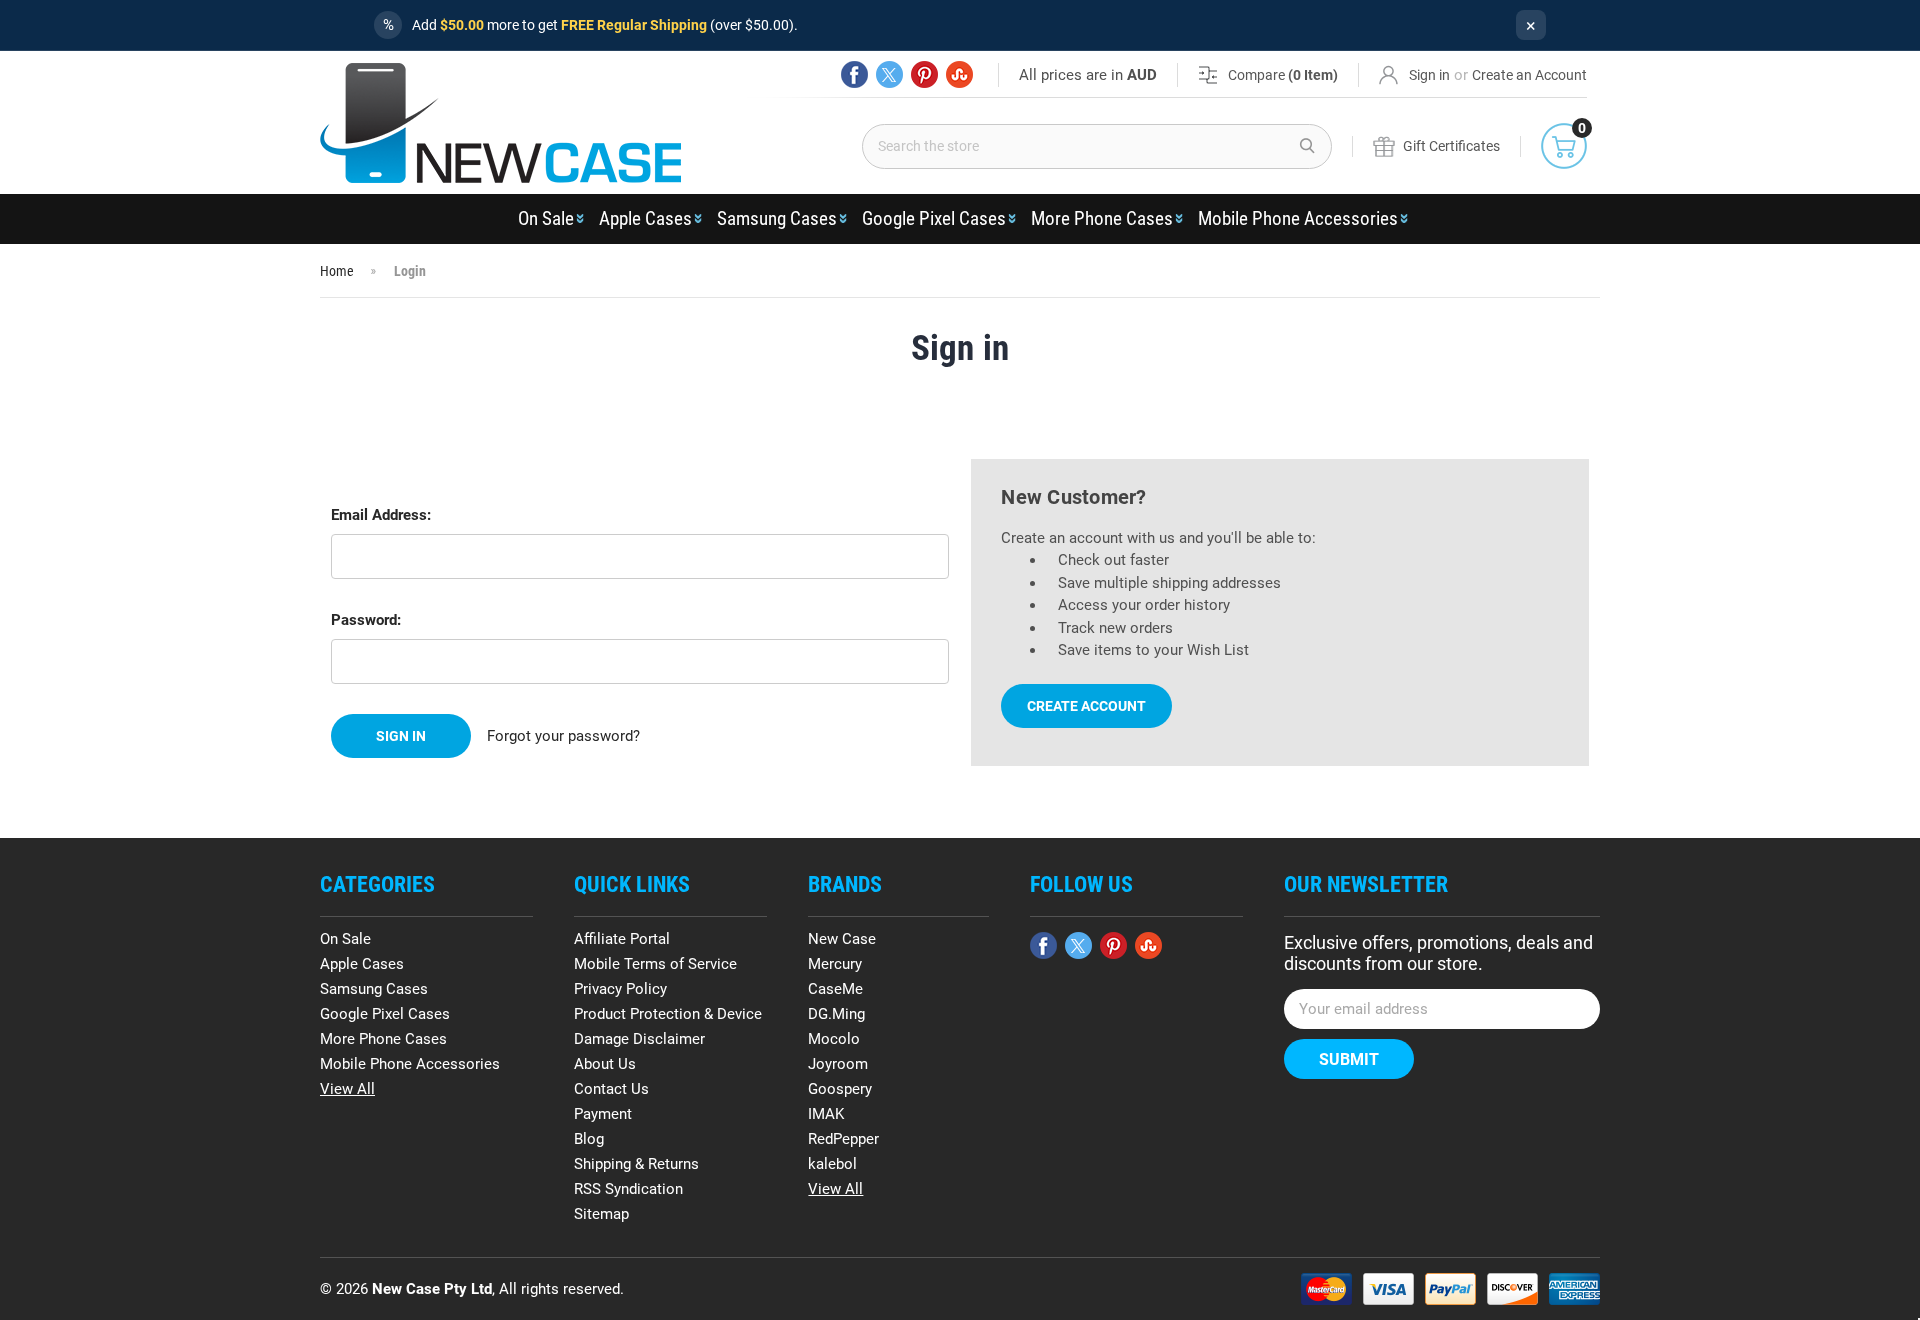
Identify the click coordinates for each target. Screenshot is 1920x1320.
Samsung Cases (777, 218)
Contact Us (611, 1089)
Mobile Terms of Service (655, 964)
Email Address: (381, 515)
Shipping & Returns (636, 1164)
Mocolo (834, 1039)
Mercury (835, 964)
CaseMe (835, 989)
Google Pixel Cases (934, 218)
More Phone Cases (1102, 218)
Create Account (1086, 706)
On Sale (546, 218)
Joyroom (838, 1064)
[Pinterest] (924, 74)
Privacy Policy (620, 989)
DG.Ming (836, 1014)
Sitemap (601, 1214)
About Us (605, 1064)
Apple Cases (645, 218)
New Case (842, 939)
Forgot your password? (563, 736)
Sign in (1429, 75)
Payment (603, 1114)
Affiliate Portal (622, 939)
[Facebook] (854, 74)
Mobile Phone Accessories (1298, 218)
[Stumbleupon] (959, 74)
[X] (889, 74)
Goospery (840, 1089)
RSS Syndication (628, 1189)
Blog (589, 1139)
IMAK (826, 1114)
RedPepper (843, 1139)
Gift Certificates (1451, 146)
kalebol (832, 1164)
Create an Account (1529, 75)
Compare (1283, 75)
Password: (366, 620)
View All (347, 1089)
